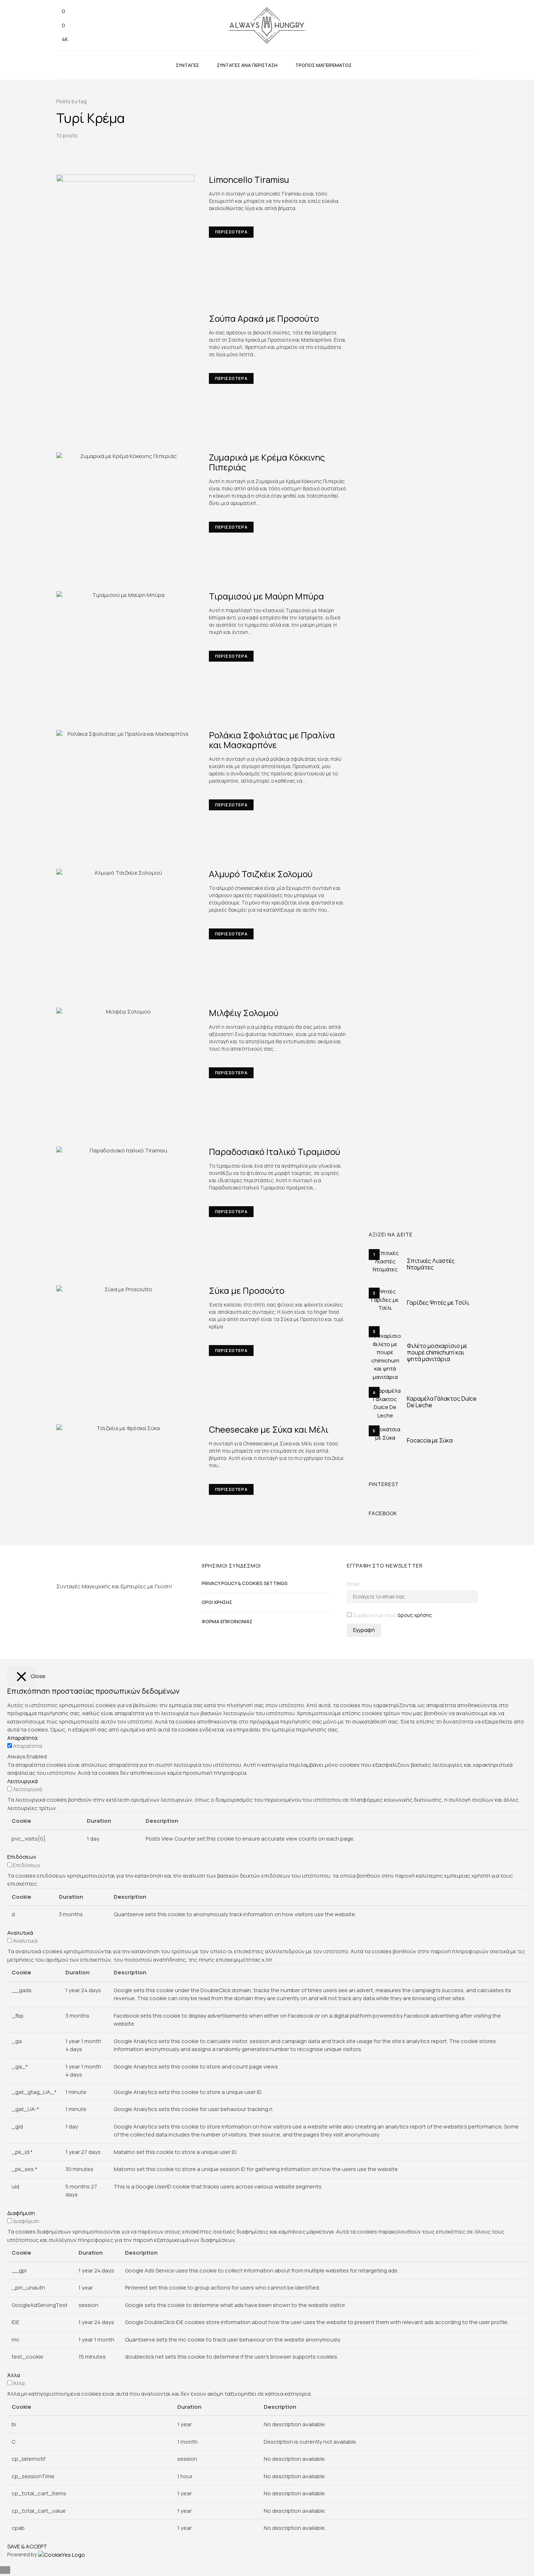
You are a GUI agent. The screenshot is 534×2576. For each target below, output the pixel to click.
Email (353, 1584)
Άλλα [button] (14, 2375)
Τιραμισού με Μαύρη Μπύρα (266, 596)
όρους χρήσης (415, 1615)
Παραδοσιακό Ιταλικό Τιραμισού (274, 1151)
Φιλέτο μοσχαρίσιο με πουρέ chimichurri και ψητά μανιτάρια (437, 1352)
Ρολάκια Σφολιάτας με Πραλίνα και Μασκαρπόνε (272, 740)
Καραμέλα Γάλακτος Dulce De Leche (442, 1402)
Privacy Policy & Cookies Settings (245, 1583)
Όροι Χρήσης (217, 1602)
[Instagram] (58, 1606)
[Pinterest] (58, 1634)
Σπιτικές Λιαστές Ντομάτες (431, 1264)
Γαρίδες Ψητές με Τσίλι (438, 1303)
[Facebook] (58, 1620)
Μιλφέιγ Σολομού (244, 1013)
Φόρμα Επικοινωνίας (227, 1621)
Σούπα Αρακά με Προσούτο (264, 318)
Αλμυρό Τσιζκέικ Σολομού (261, 874)
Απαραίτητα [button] (22, 1738)
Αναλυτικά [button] (20, 1933)
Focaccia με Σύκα (430, 1440)
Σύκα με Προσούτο (247, 1290)
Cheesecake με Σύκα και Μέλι (269, 1429)
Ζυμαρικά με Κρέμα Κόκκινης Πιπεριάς (267, 462)
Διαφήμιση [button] (21, 2213)
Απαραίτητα (28, 1746)
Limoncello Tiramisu (249, 179)
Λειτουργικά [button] (23, 1781)
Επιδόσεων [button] (22, 1857)
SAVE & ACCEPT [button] (27, 2546)
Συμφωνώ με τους (392, 1615)
